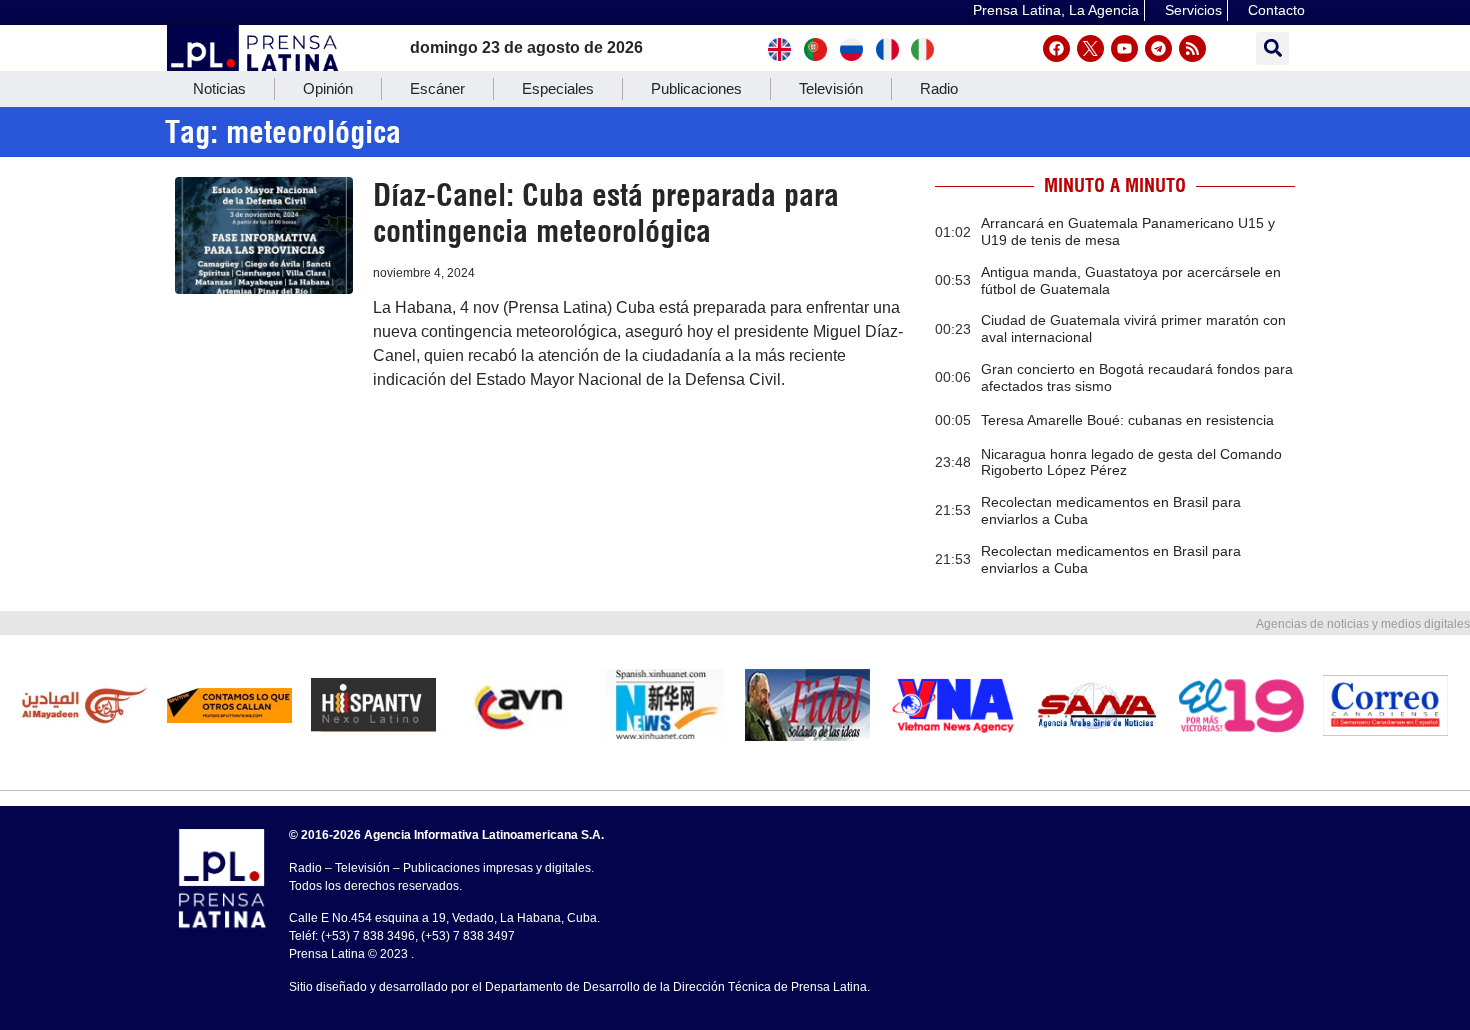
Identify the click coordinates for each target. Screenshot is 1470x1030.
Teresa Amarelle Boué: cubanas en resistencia (1127, 420)
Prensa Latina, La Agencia (1056, 10)
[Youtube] (1124, 48)
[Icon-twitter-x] (1090, 48)
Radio (939, 88)
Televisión (831, 88)
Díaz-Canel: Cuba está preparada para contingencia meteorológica (606, 213)
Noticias (219, 88)
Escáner (437, 88)
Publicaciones (696, 88)
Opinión (328, 88)
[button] (1272, 48)
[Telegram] (1158, 48)
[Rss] (1192, 48)
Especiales (558, 88)
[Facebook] (1056, 48)
